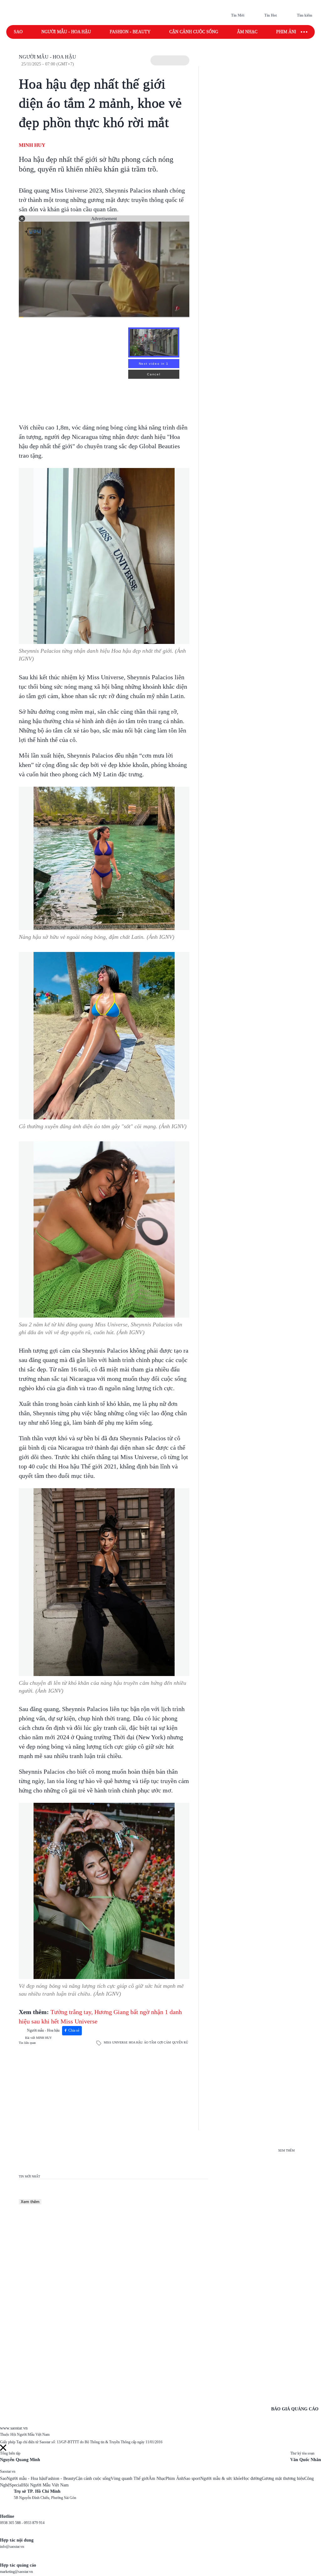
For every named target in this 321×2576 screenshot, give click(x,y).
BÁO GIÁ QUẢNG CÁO (295, 2409)
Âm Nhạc (157, 2478)
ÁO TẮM (150, 2042)
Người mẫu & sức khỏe (221, 2478)
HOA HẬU (136, 2042)
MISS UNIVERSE (116, 2042)
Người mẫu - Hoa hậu (66, 32)
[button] (170, 60)
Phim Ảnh (175, 2478)
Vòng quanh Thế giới (130, 2478)
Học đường (252, 2478)
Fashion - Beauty (130, 32)
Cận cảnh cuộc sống (194, 32)
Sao (18, 32)
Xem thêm (30, 2202)
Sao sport (192, 2478)
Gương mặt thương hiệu (283, 2478)
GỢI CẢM (164, 2042)
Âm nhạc (247, 32)
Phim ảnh (287, 32)
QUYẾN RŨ (180, 2042)
